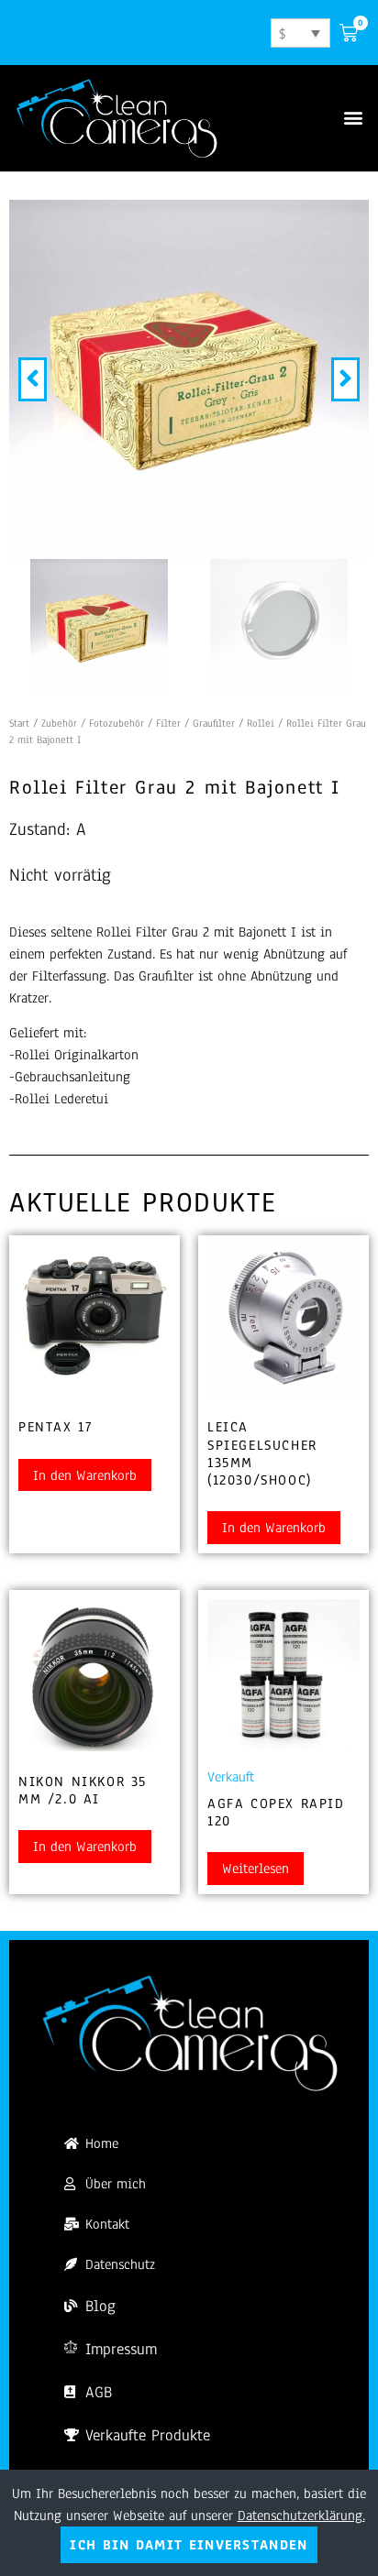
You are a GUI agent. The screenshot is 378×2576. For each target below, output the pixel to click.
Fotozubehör (117, 723)
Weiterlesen (256, 1869)
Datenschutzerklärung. (301, 2516)
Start (19, 723)
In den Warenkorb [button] (85, 1475)
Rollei (261, 723)
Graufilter (214, 723)
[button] (354, 118)
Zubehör (59, 723)
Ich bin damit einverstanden (189, 2545)
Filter (168, 723)
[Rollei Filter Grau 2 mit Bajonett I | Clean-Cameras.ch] (189, 379)
